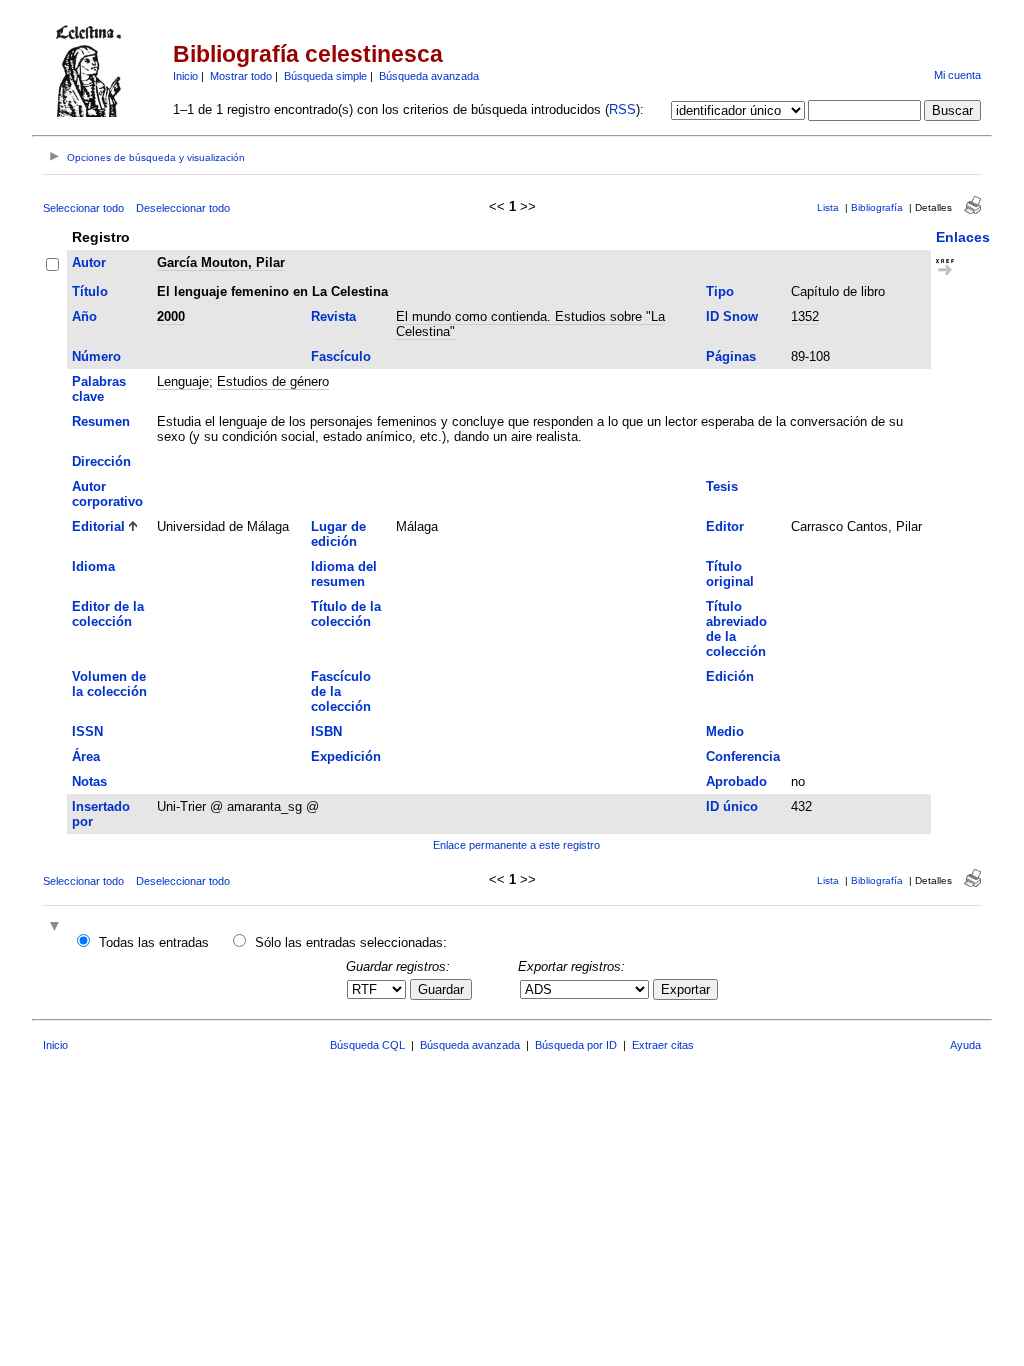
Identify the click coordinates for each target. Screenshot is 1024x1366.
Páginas (731, 356)
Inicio (185, 76)
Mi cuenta (957, 75)
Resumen (101, 421)
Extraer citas (663, 1045)
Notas (89, 781)
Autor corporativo (107, 494)
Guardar (441, 989)
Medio (725, 731)
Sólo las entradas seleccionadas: (351, 942)
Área (86, 756)
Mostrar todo (241, 76)
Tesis (722, 486)
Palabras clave (99, 389)
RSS (622, 109)
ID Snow (732, 316)
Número (96, 356)
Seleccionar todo (83, 208)
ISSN (87, 731)
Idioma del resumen (344, 574)
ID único (732, 806)
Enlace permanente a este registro (516, 845)
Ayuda (965, 1045)
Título (90, 291)
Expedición (346, 756)
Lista (828, 207)
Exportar (685, 989)
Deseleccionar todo (183, 208)
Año (84, 316)
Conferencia (743, 756)
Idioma (93, 566)
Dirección (101, 461)
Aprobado (736, 781)
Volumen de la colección (109, 684)
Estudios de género (273, 381)
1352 (805, 316)
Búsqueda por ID (576, 1045)
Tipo (720, 291)
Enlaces (963, 237)
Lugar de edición (338, 534)
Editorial (98, 526)
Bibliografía (877, 207)
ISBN (326, 731)
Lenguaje (183, 381)
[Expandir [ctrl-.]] (57, 927)
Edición (730, 676)
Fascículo (341, 356)
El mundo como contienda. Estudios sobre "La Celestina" (530, 324)
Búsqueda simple (325, 76)
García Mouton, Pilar (221, 262)
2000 (171, 316)
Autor (89, 262)
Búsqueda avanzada (429, 76)
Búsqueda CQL (367, 1045)
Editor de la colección (108, 614)
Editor (725, 526)
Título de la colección (346, 614)
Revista (333, 316)
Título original (730, 574)
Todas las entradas (154, 942)
